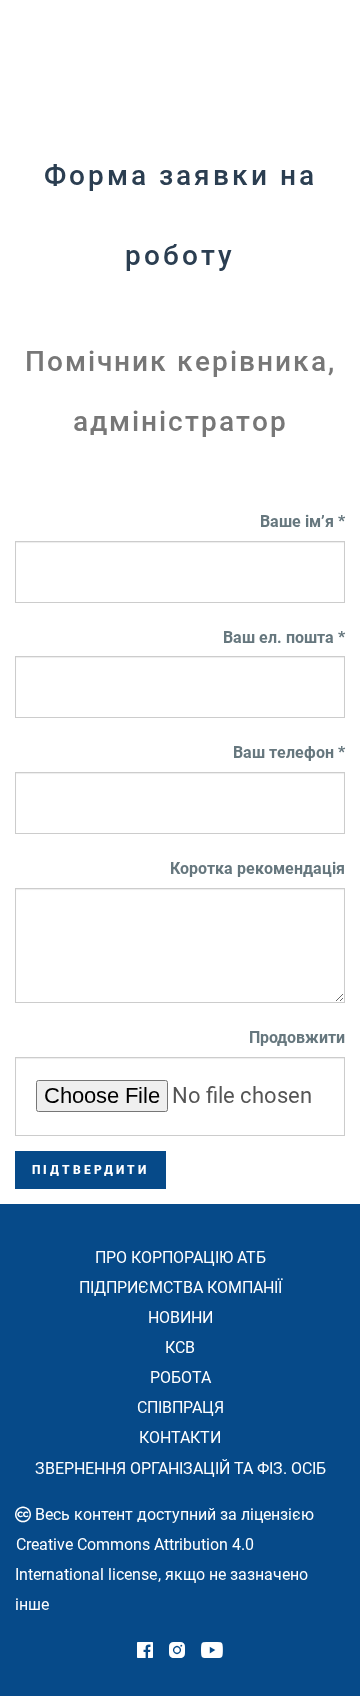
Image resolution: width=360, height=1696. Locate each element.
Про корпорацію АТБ (180, 1257)
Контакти (180, 1437)
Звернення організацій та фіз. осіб (180, 1468)
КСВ (180, 1347)
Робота (180, 1377)
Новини (180, 1317)
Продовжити (297, 1037)
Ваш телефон (283, 752)
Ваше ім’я (297, 521)
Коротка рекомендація (257, 868)
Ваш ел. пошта (278, 637)
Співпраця (180, 1407)
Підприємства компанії (180, 1287)
